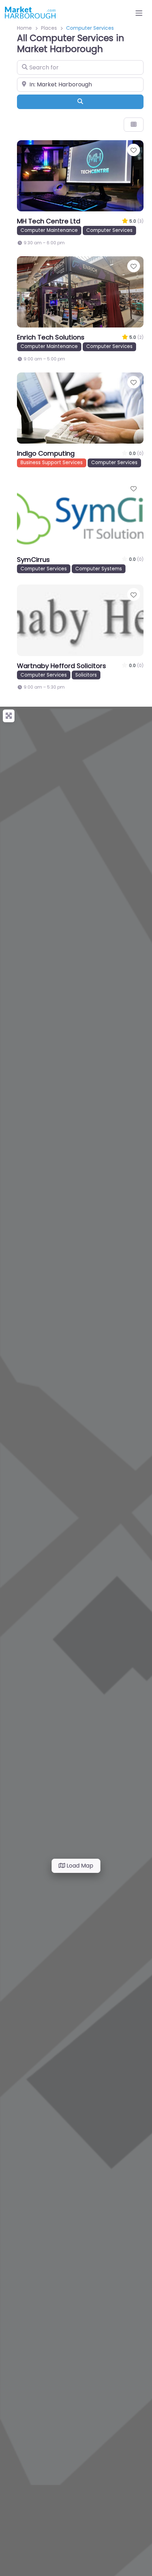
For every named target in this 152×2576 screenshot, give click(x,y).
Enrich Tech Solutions (51, 337)
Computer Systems (99, 569)
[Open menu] (139, 13)
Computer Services (109, 230)
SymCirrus (33, 560)
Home (24, 28)
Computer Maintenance (49, 230)
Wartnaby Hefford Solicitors (62, 666)
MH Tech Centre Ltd (49, 221)
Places (49, 28)
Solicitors (86, 675)
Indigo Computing (46, 453)
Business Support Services (52, 463)
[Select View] (134, 125)
